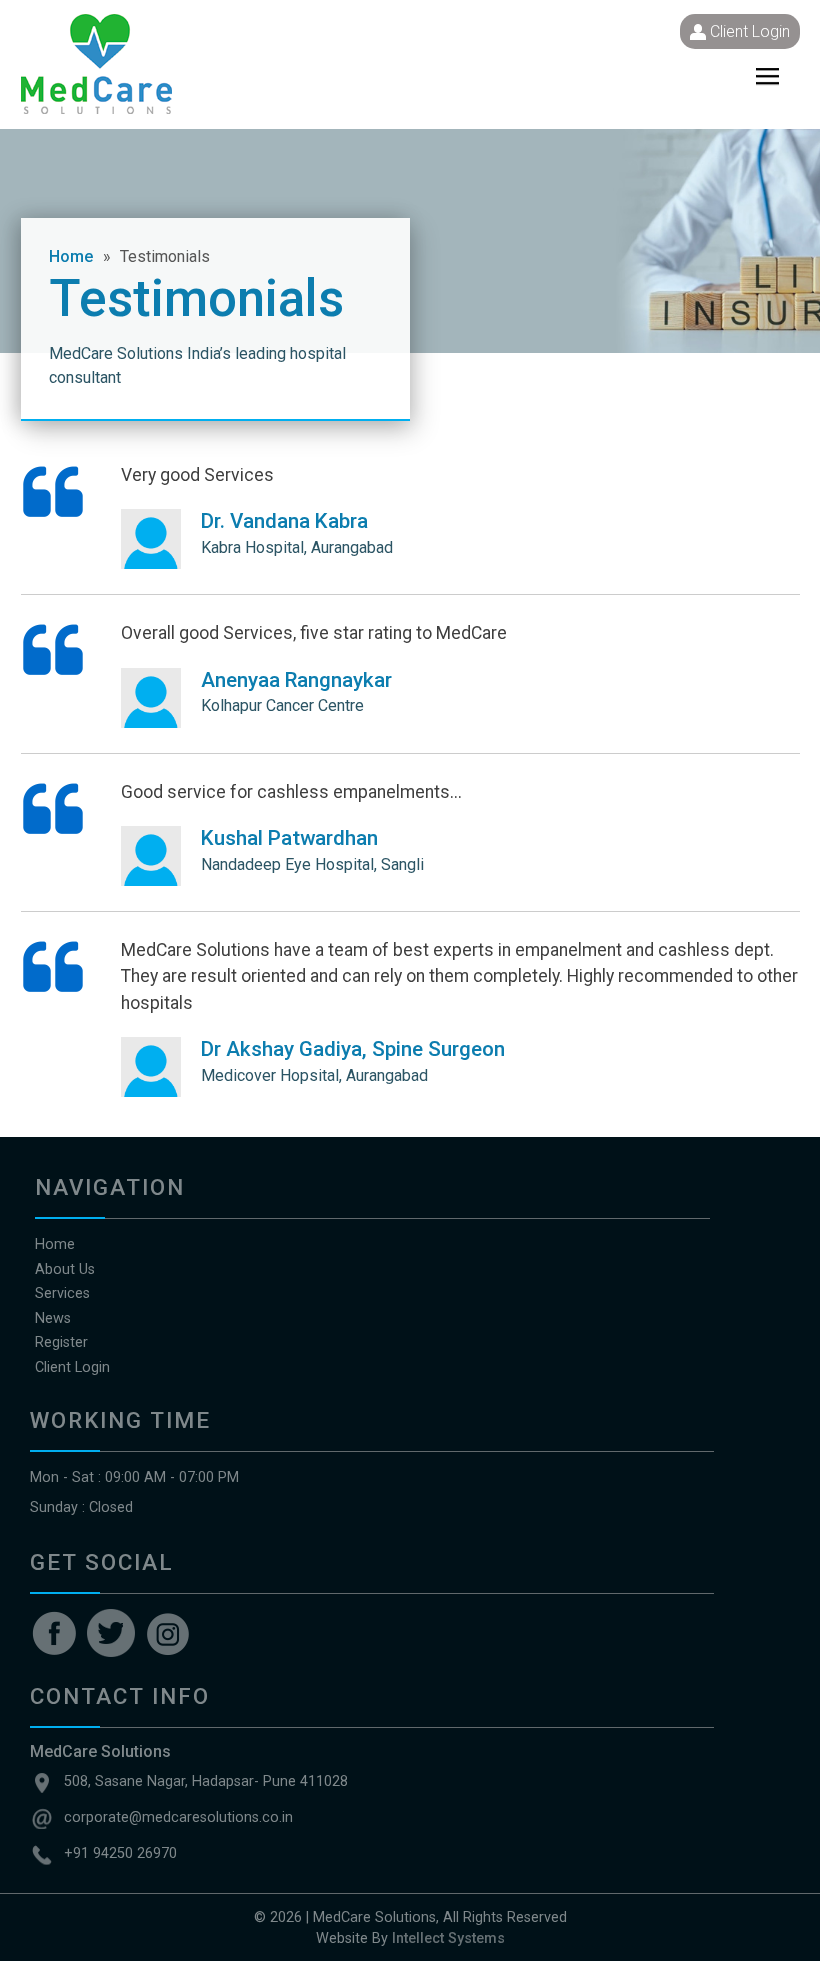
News (53, 1318)
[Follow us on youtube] (111, 1633)
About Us (65, 1269)
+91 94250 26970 (120, 1853)
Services (62, 1293)
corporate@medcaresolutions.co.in (178, 1817)
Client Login (750, 31)
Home (71, 256)
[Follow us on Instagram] (168, 1633)
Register (61, 1342)
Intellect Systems (448, 1938)
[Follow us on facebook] (54, 1633)
